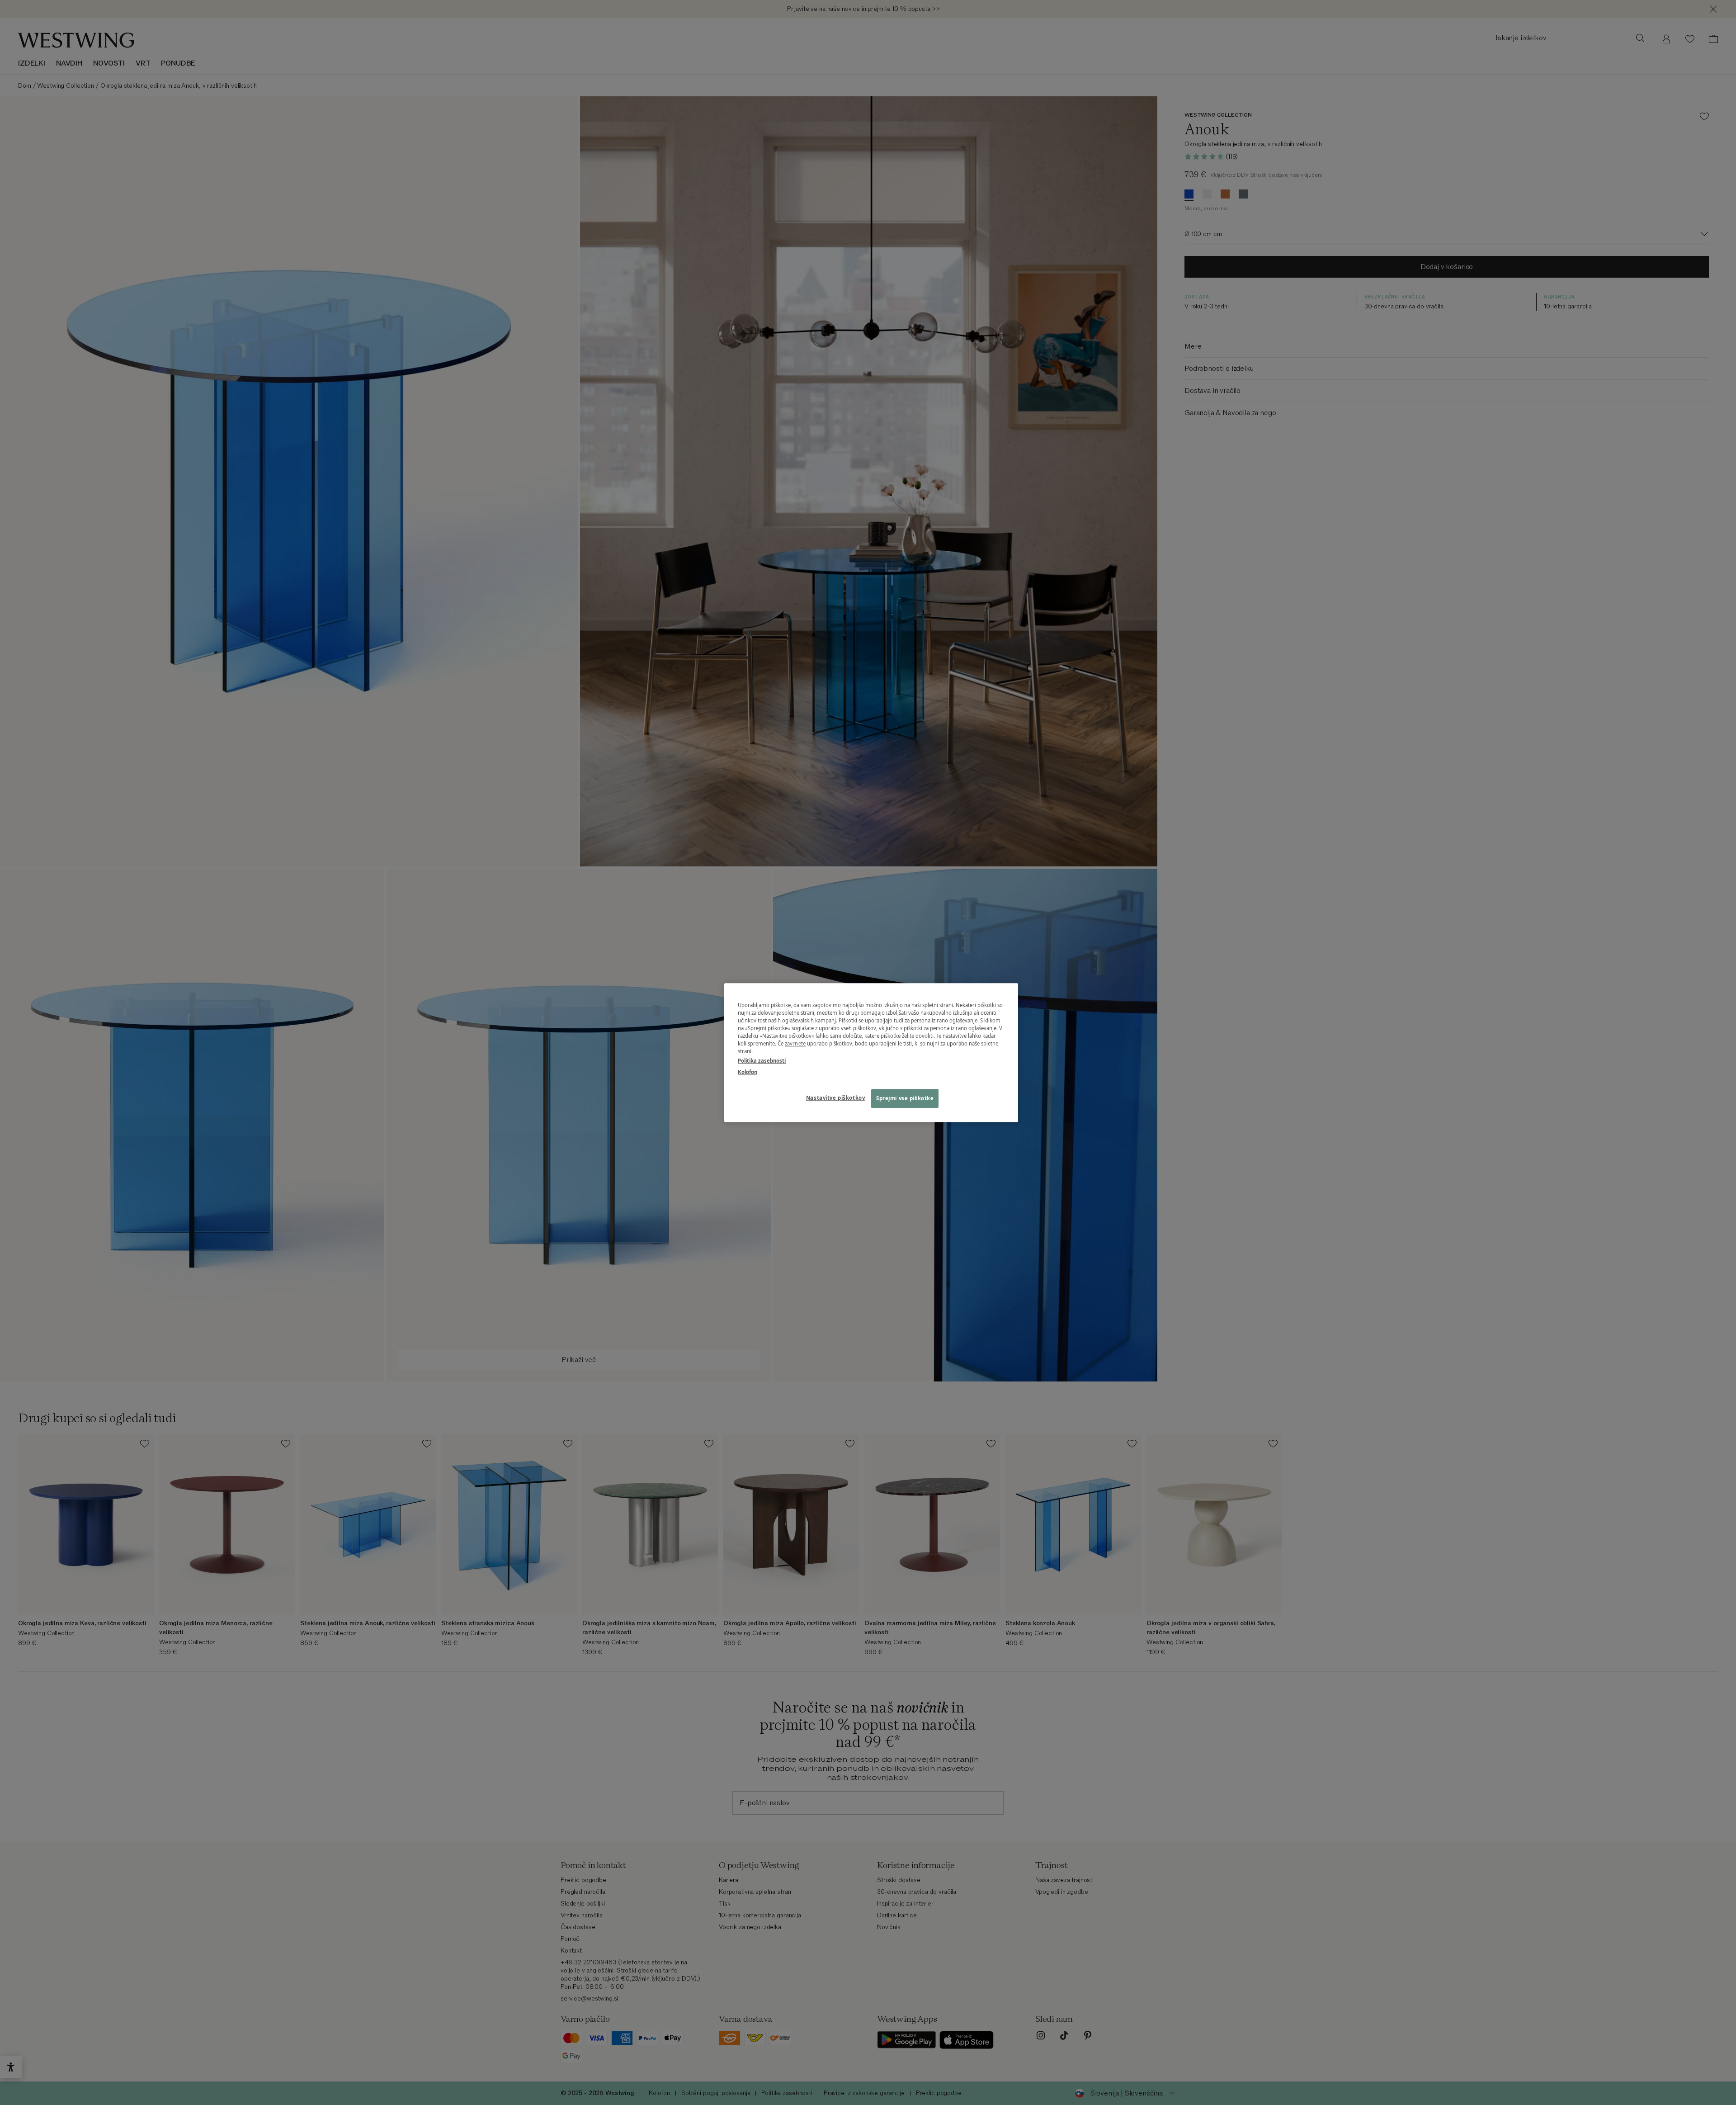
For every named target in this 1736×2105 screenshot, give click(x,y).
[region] (871, 1052)
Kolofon (748, 1072)
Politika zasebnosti (762, 1061)
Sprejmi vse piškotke (905, 1098)
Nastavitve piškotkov (835, 1098)
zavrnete (795, 1043)
